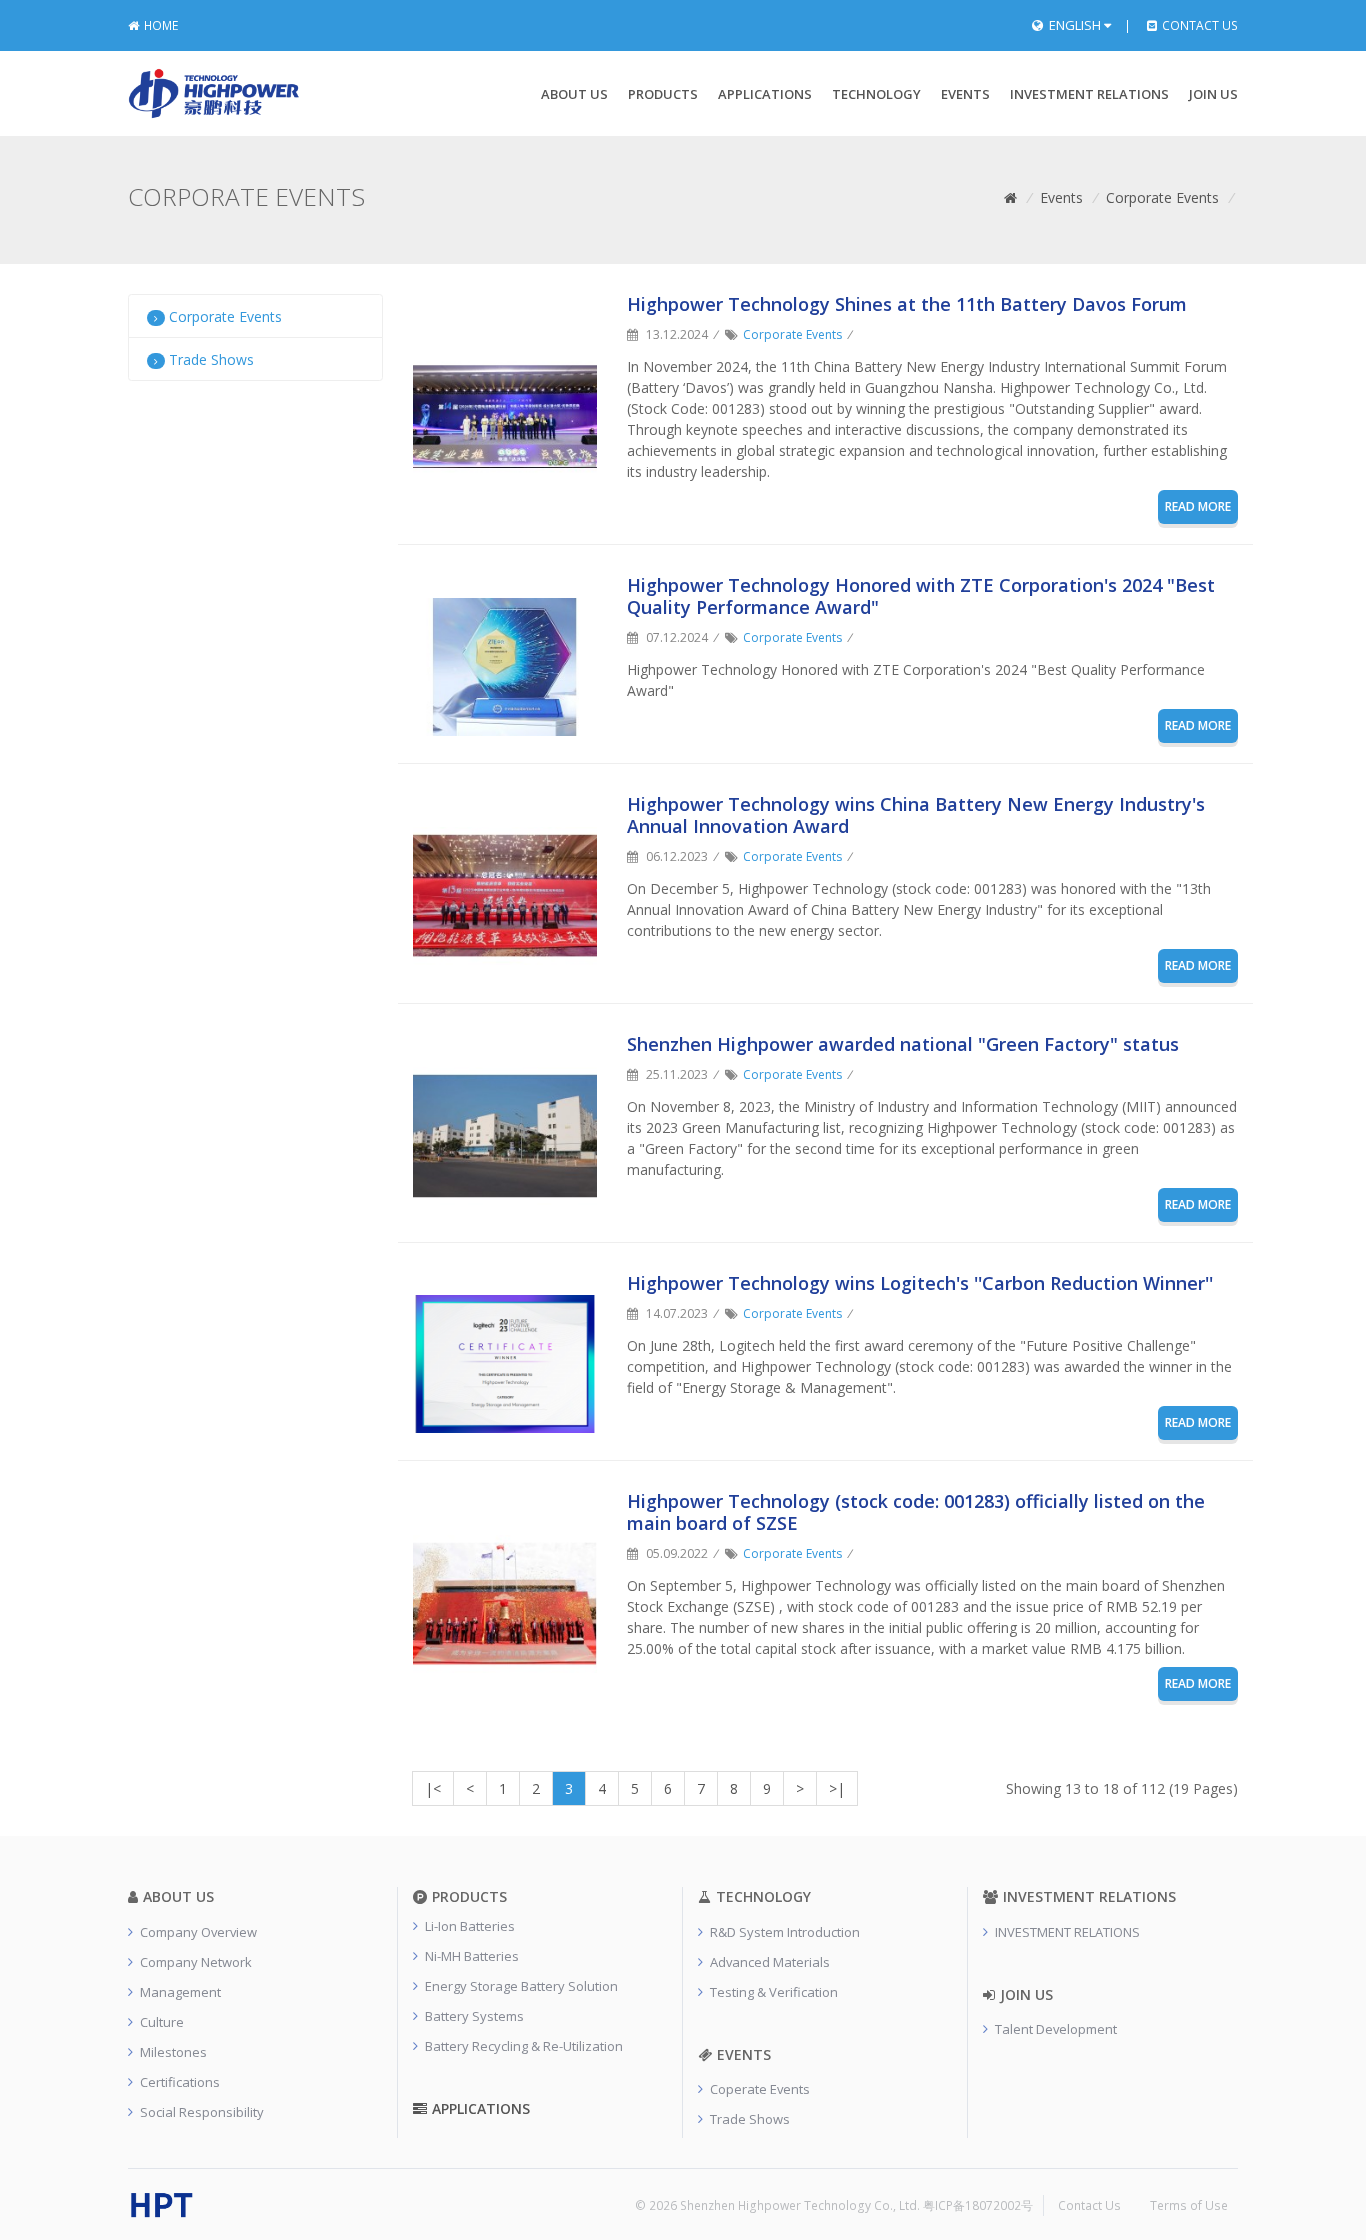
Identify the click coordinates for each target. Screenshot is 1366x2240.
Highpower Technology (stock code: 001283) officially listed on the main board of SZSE (916, 1512)
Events (965, 94)
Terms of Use (1189, 2205)
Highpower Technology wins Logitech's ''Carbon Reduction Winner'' (920, 1283)
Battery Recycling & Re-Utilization (524, 2046)
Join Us (1213, 94)
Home (161, 25)
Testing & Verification (774, 1992)
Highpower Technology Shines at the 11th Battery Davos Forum (907, 304)
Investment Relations (1089, 94)
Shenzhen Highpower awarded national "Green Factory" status (903, 1044)
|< (433, 1788)
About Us (574, 94)
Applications (765, 94)
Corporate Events (1162, 197)
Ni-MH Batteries (472, 1956)
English (1076, 25)
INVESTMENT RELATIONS (1067, 1932)
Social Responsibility (202, 2112)
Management (180, 1992)
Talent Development (1056, 2029)
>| (837, 1788)
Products (663, 94)
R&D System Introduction (785, 1932)
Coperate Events (760, 2089)
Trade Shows (211, 359)
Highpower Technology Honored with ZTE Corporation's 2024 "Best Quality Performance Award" (921, 596)
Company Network (196, 1962)
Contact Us (1200, 25)
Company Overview (198, 1932)
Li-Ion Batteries (470, 1926)
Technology (876, 94)
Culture (162, 2022)
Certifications (180, 2082)
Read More (1198, 506)
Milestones (173, 2052)
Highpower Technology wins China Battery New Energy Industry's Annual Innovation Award (916, 815)
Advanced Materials (770, 1962)
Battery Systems (474, 2016)
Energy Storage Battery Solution (521, 1986)
